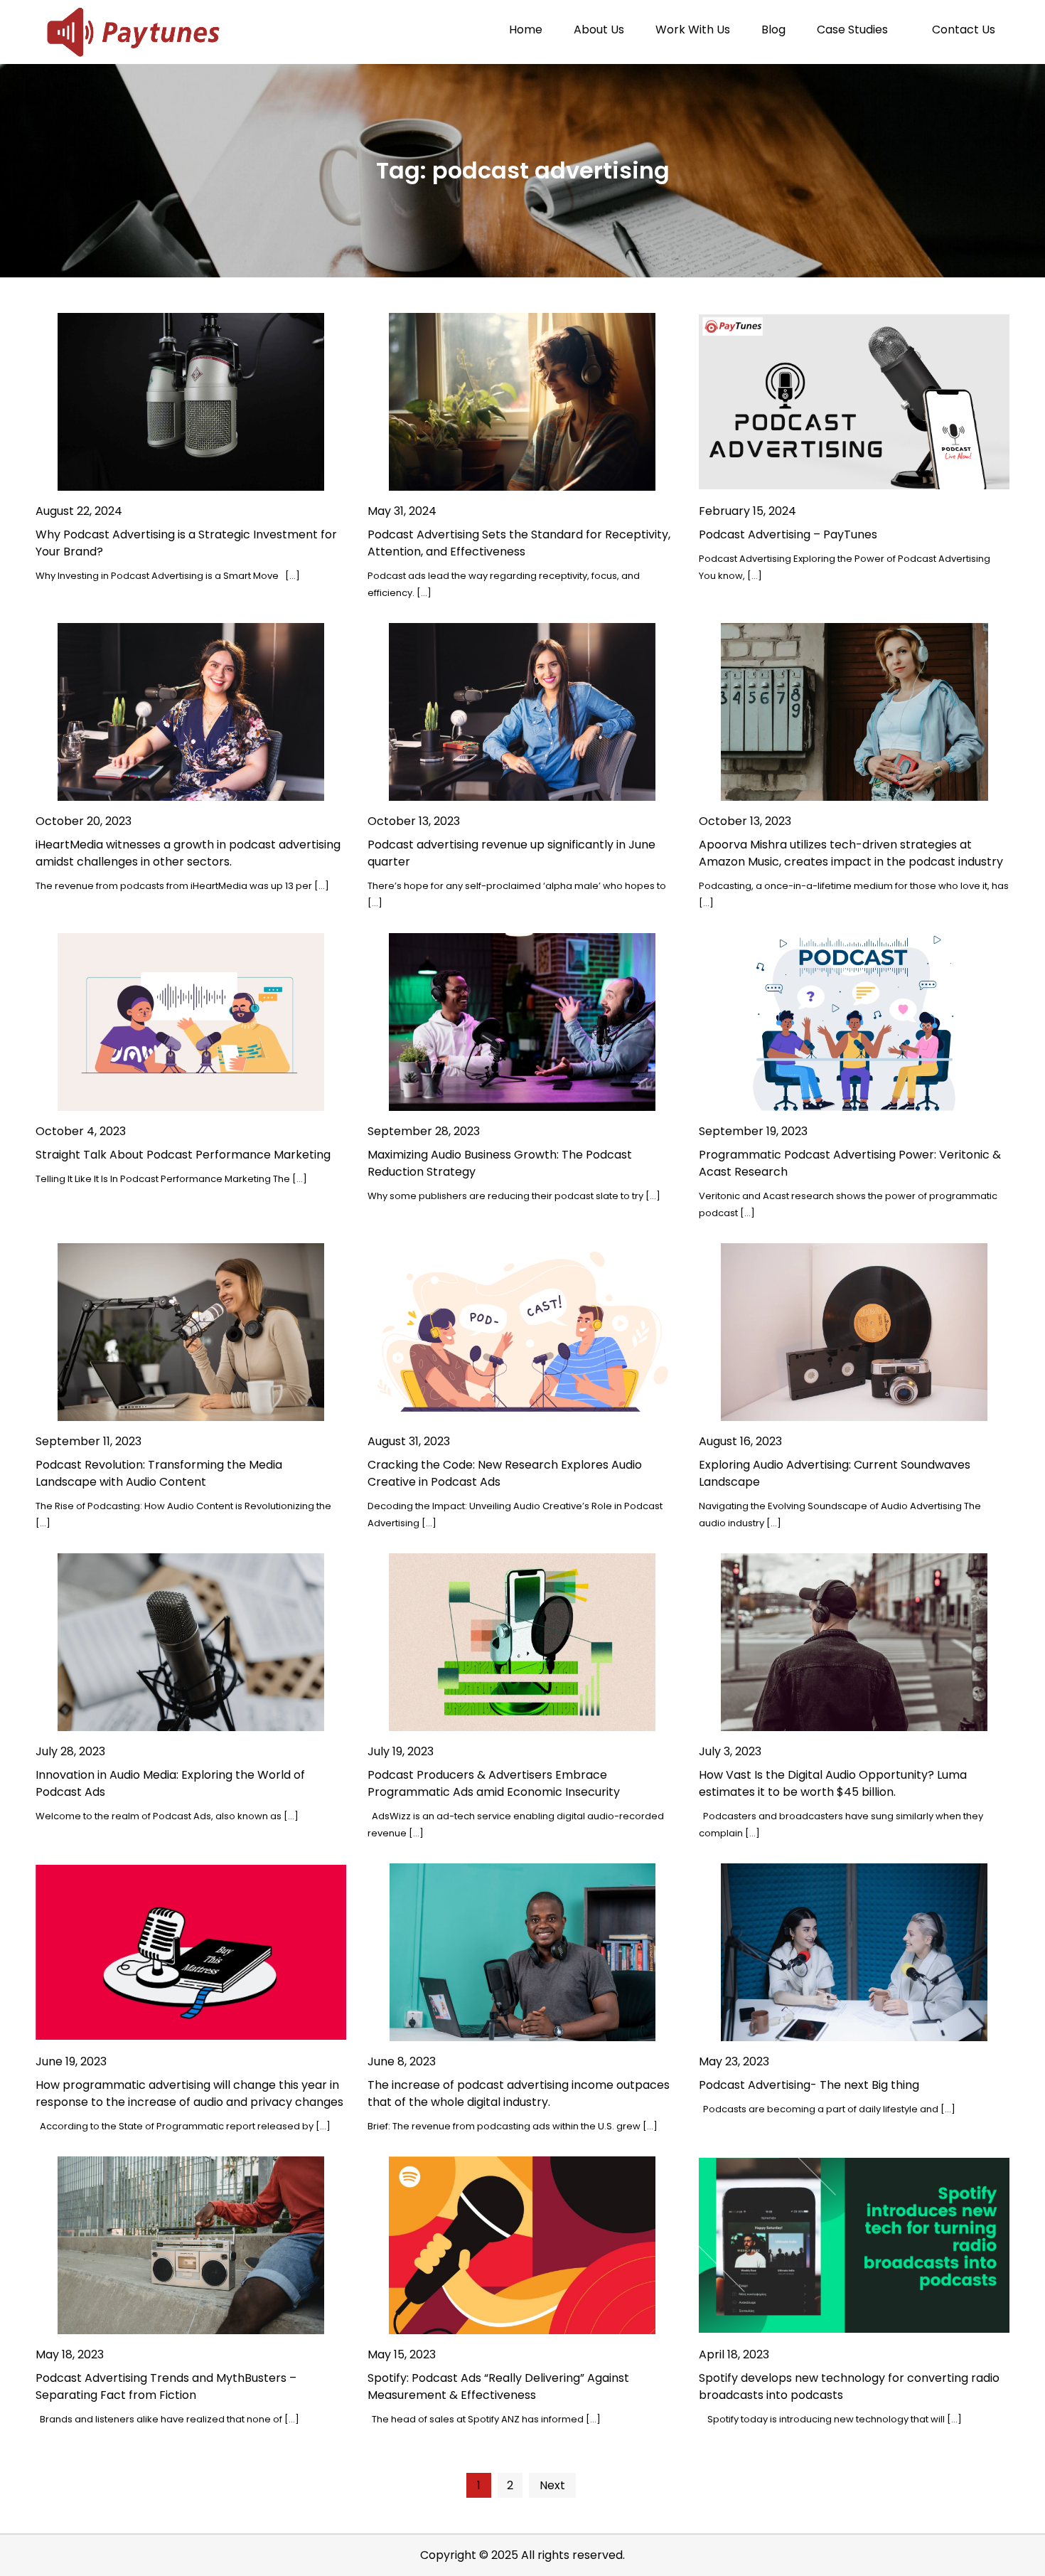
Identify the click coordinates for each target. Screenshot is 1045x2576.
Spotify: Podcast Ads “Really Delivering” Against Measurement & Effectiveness (498, 2386)
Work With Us (693, 30)
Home (526, 30)
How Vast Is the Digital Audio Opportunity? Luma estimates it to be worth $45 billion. (833, 1783)
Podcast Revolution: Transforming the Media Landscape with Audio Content (159, 1473)
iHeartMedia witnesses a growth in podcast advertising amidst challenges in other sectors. (188, 853)
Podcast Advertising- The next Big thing (809, 2085)
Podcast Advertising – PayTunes (788, 534)
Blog (773, 30)
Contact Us (964, 30)
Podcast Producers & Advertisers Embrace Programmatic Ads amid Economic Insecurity (494, 1783)
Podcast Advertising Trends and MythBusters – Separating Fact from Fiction (166, 2386)
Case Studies (852, 30)
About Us (599, 30)
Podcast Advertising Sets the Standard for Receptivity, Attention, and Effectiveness (519, 543)
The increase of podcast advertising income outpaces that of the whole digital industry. (519, 2093)
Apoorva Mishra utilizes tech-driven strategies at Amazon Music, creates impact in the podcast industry (851, 853)
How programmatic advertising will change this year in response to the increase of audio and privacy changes (189, 2093)
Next (552, 2485)
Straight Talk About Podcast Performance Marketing (183, 1155)
